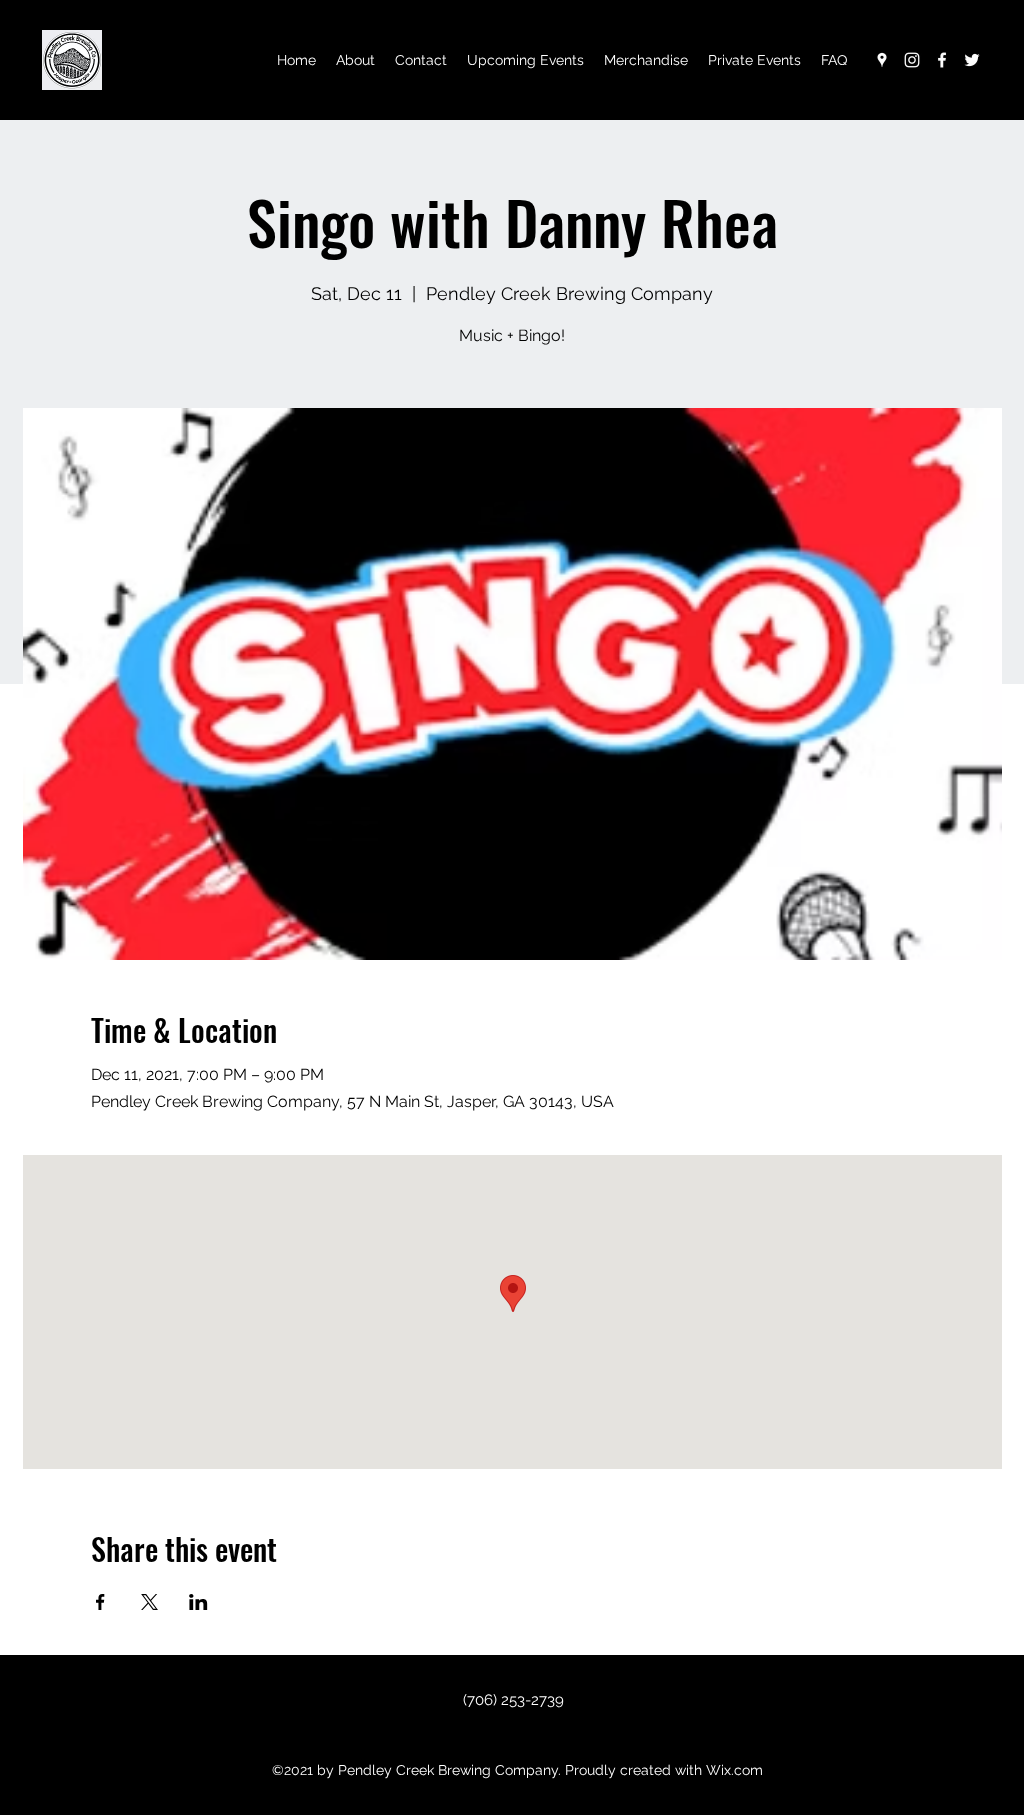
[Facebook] (942, 60)
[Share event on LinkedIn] (198, 1602)
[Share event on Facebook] (100, 1602)
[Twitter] (972, 60)
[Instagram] (912, 60)
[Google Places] (882, 60)
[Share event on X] (149, 1602)
